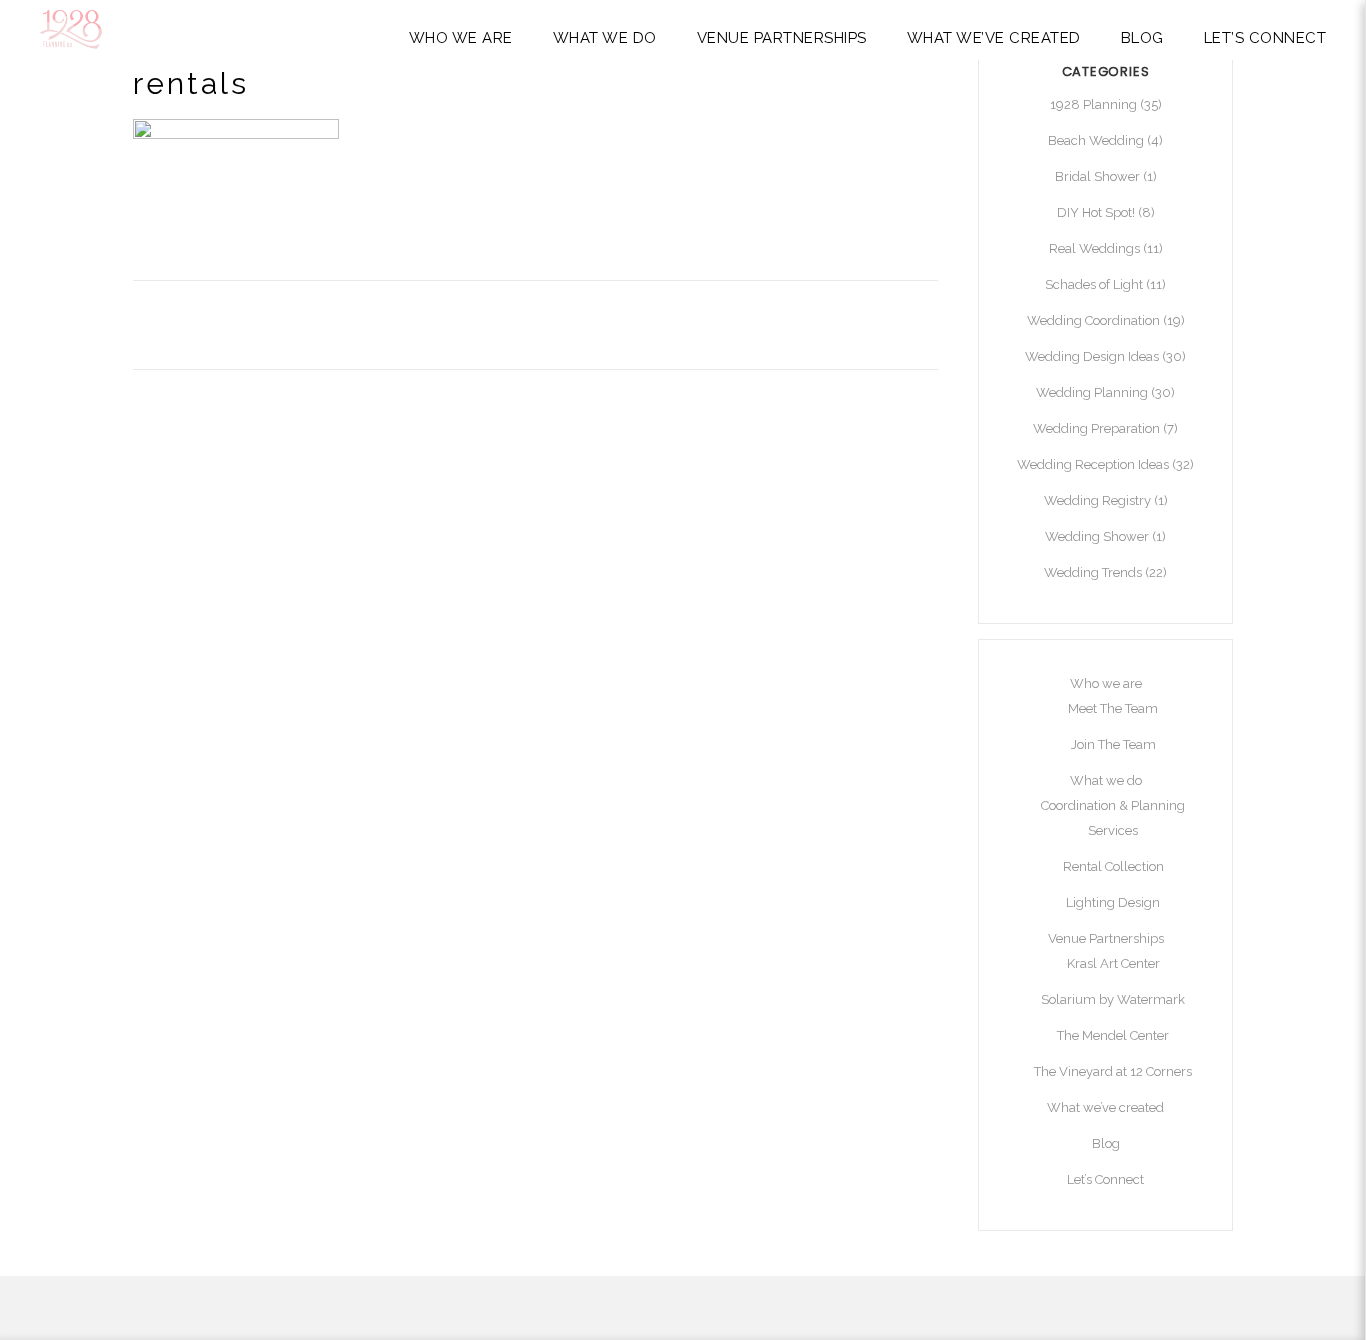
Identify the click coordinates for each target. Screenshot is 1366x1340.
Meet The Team (1113, 708)
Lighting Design (1113, 902)
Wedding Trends (1093, 572)
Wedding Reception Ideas (1093, 464)
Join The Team (1113, 744)
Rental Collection (1113, 866)
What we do (1106, 780)
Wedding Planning (1092, 392)
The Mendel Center (1113, 1035)
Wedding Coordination (1093, 320)
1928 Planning (1093, 104)
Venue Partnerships (1106, 938)
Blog (1106, 1143)
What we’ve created (1105, 1107)
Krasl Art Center (1113, 963)
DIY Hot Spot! (1096, 212)
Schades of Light (1094, 284)
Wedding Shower (1097, 536)
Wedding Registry (1097, 500)
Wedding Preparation (1096, 428)
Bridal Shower (1097, 176)
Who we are (1106, 683)
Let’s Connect (1105, 1179)
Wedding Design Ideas (1092, 356)
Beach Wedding (1096, 140)
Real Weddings (1094, 248)
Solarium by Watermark (1113, 999)
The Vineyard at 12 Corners (1113, 1071)
